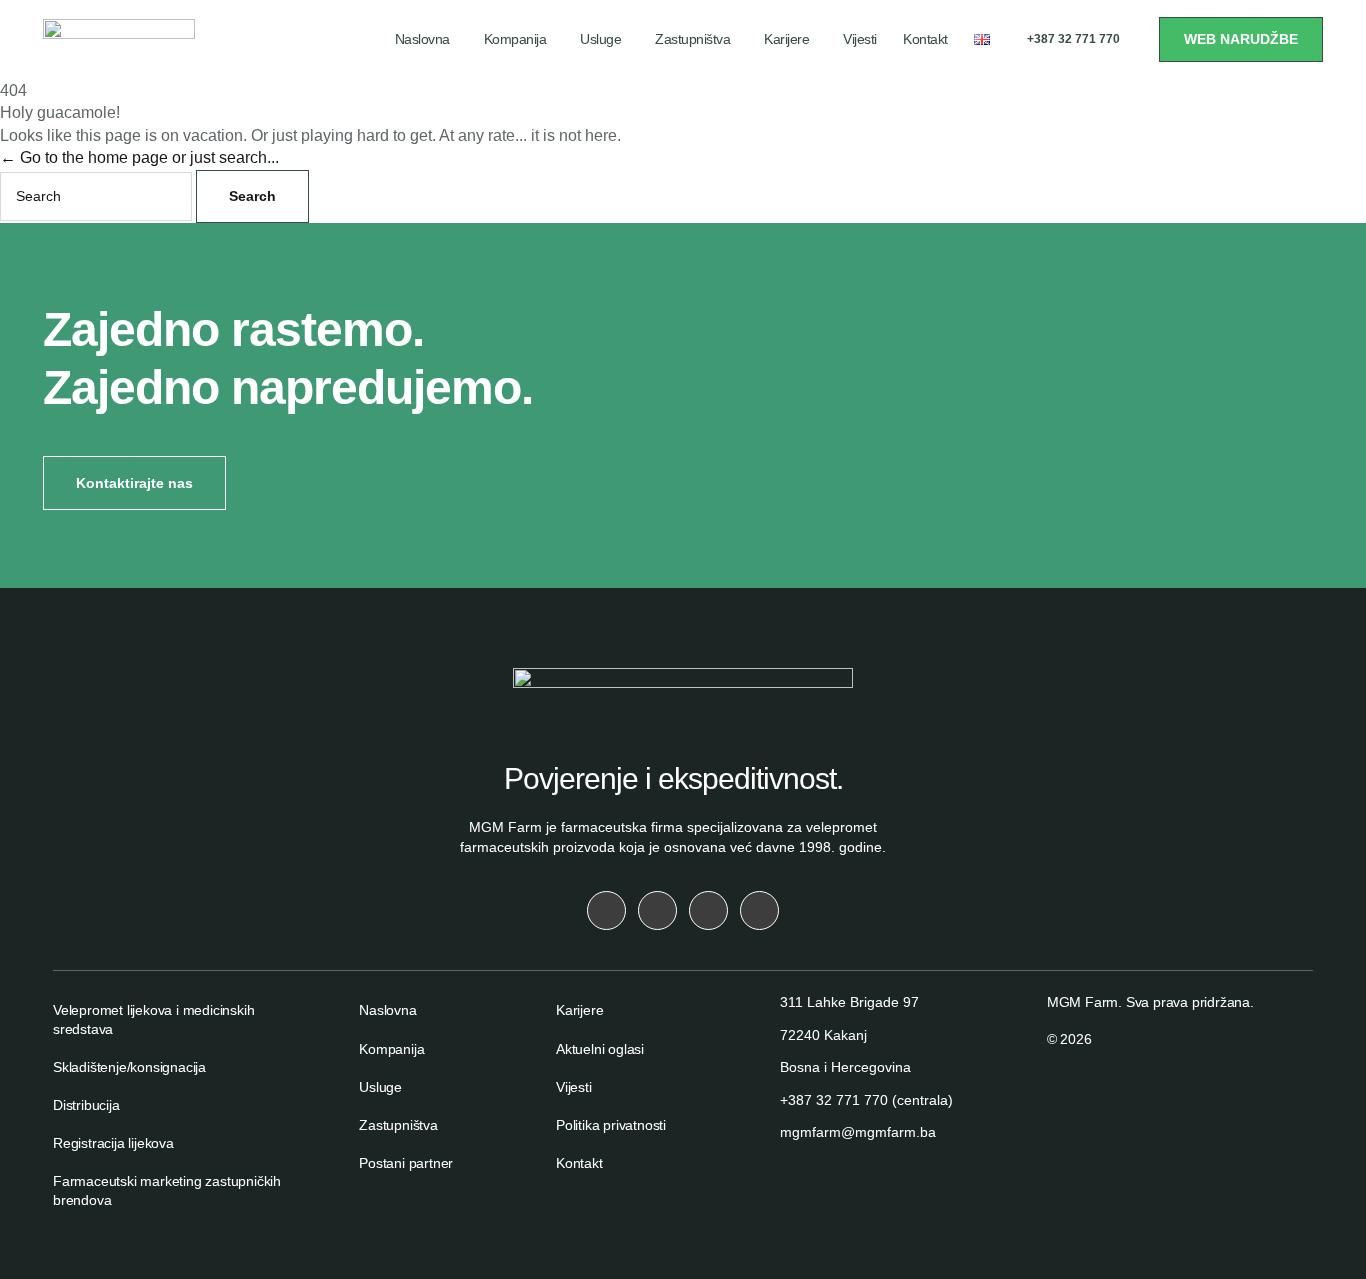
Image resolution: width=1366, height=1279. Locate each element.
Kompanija (515, 39)
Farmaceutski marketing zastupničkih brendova (167, 1190)
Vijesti (860, 39)
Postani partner (406, 1163)
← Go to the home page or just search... (139, 157)
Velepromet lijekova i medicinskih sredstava (153, 1019)
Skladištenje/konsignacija (129, 1067)
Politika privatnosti (611, 1125)
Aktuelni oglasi (600, 1049)
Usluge (600, 39)
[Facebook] (657, 910)
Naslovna (422, 39)
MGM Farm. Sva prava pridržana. (1150, 1002)
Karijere (786, 39)
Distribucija (86, 1105)
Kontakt (925, 39)
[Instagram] (606, 910)
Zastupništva (692, 39)
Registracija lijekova (113, 1143)
